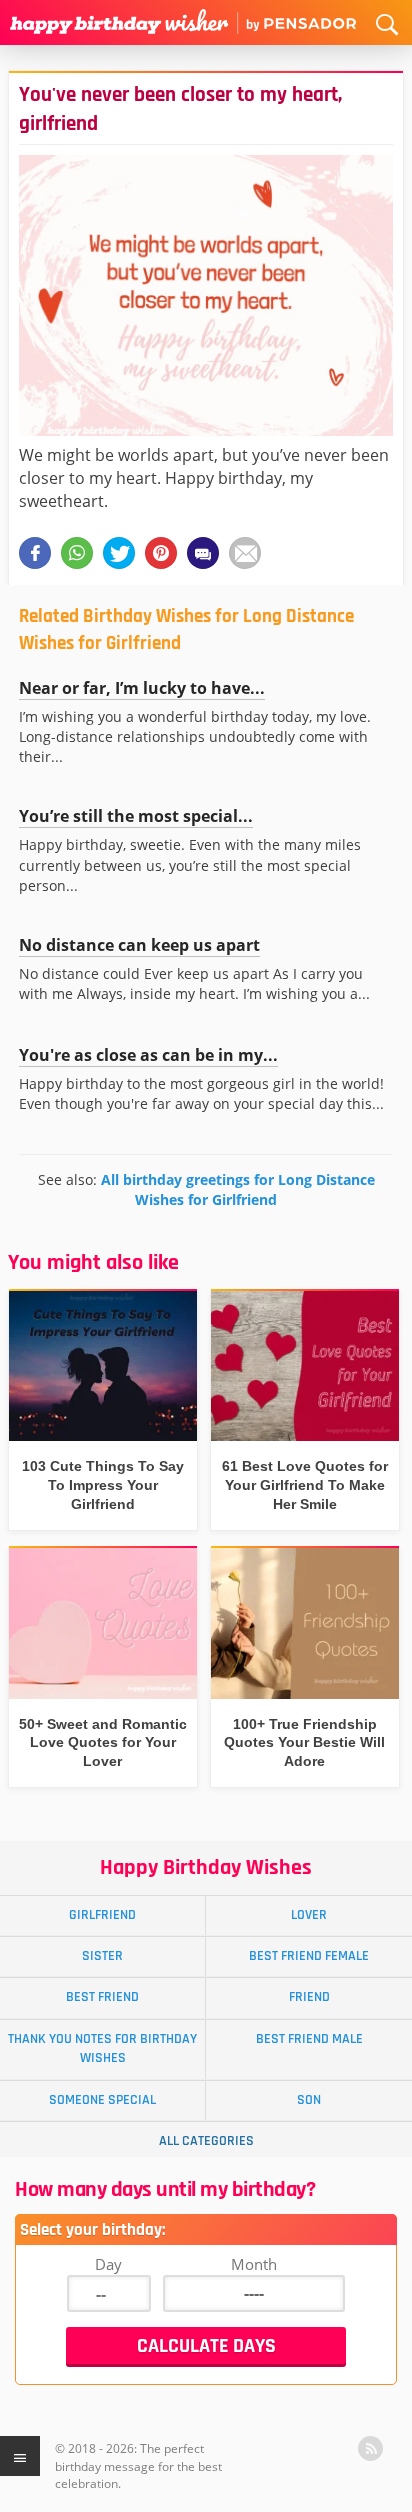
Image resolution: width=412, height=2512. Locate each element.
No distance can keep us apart (139, 945)
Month (254, 2264)
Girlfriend (102, 1915)
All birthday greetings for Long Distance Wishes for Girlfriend (238, 1189)
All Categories (206, 2141)
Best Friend (102, 1997)
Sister (102, 1956)
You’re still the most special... (136, 816)
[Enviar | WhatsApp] (77, 553)
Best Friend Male (309, 2039)
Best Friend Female (309, 1956)
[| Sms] (203, 553)
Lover (309, 1915)
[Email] (245, 553)
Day (108, 2264)
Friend (309, 1997)
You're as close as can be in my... (148, 1055)
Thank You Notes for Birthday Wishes (102, 2048)
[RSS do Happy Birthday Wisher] (370, 2448)
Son (309, 2100)
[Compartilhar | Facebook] (35, 553)
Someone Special (102, 2100)
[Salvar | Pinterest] (161, 553)
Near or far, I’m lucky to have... (142, 688)
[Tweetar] (119, 553)
